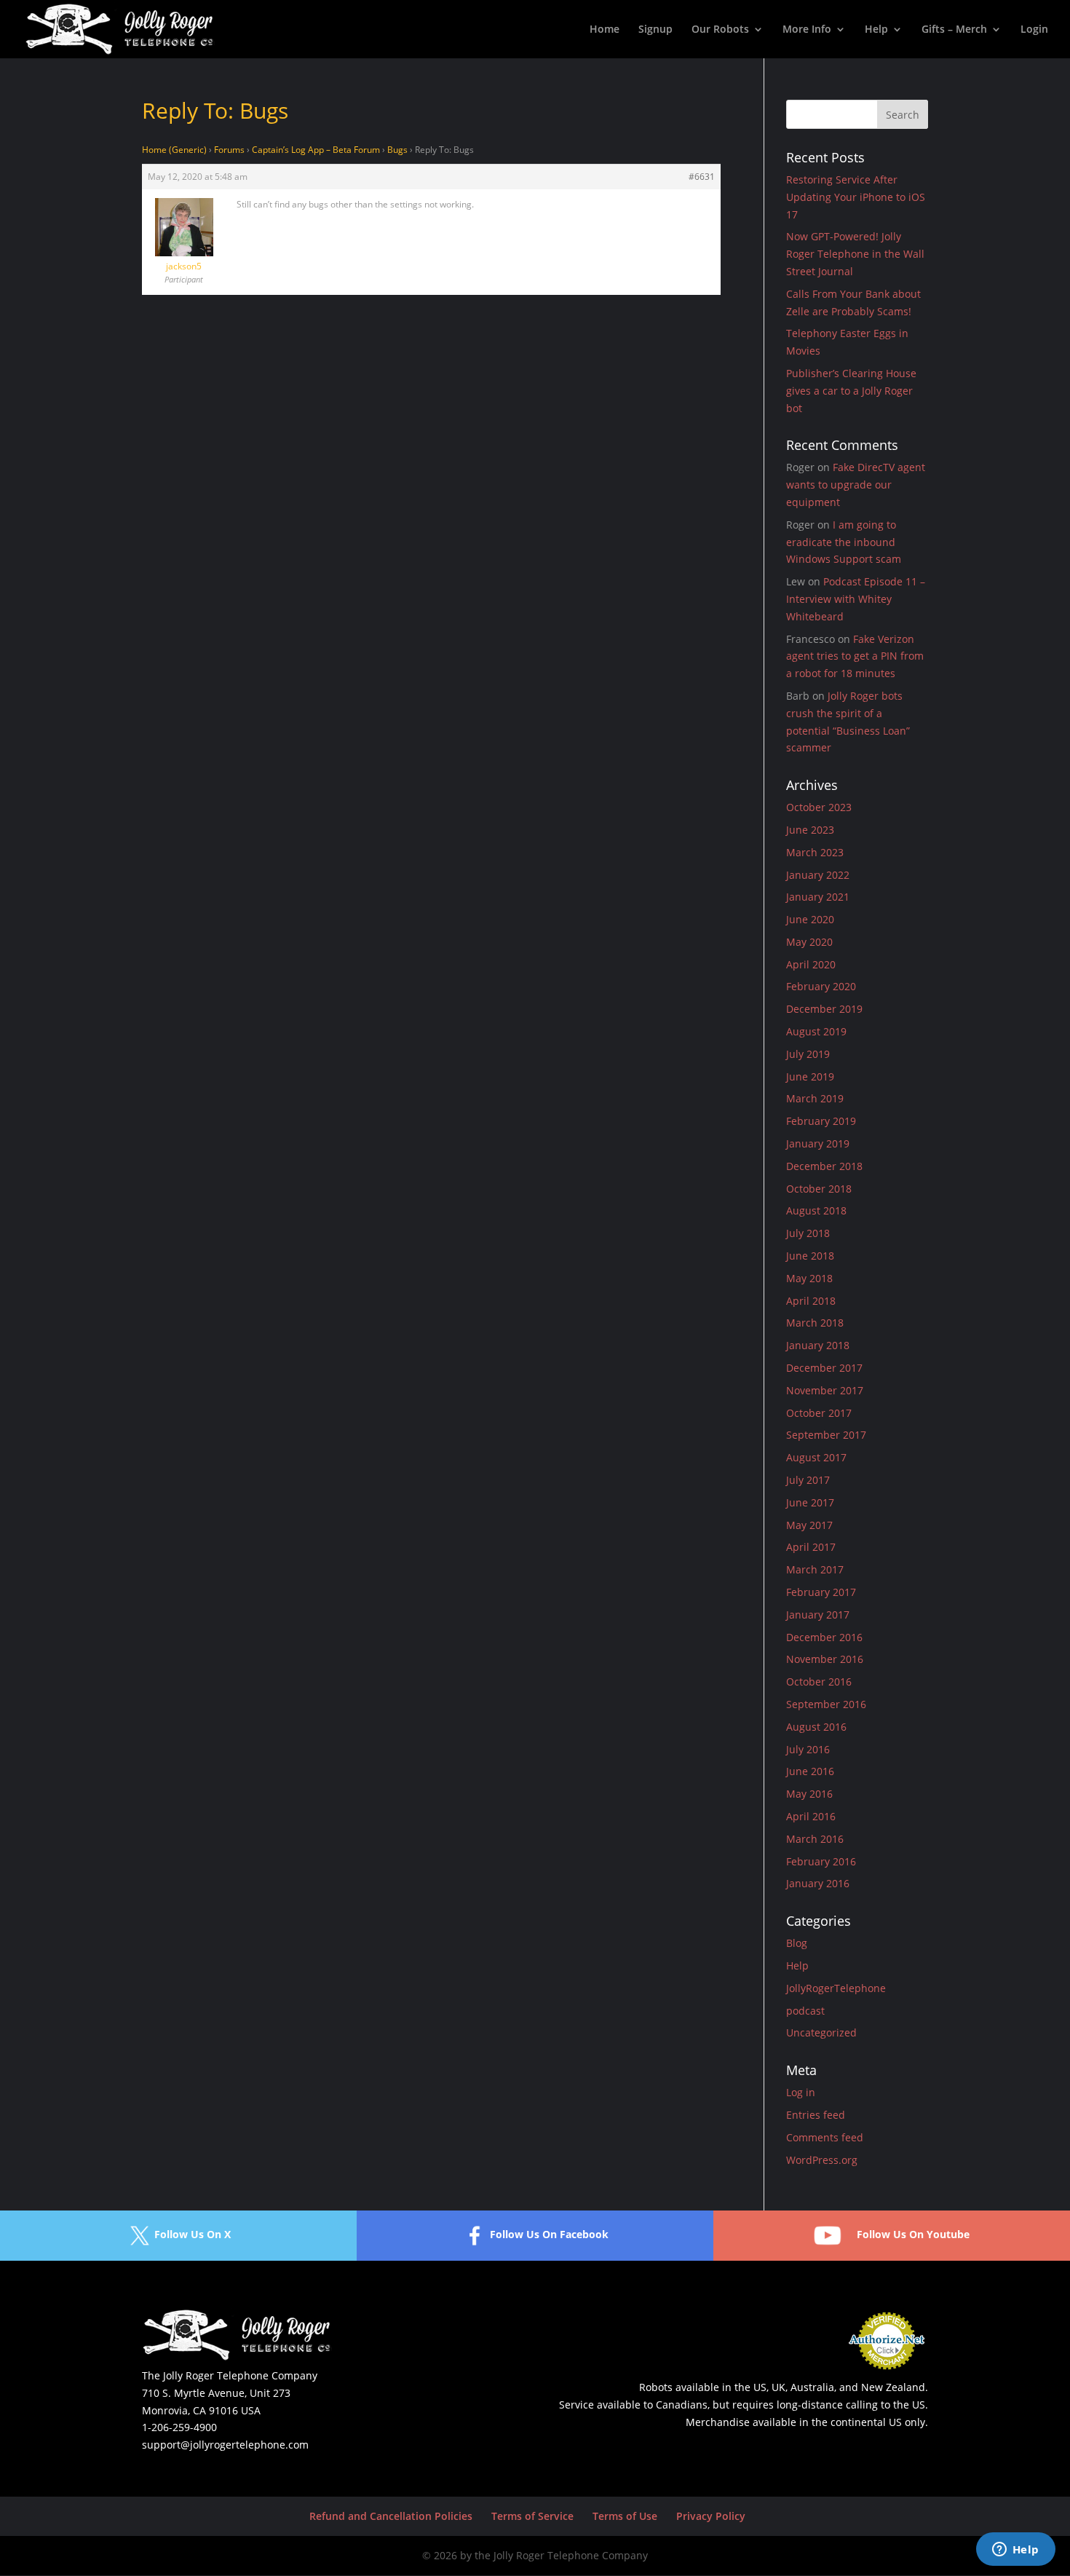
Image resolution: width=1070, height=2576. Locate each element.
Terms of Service (532, 2516)
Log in (801, 2092)
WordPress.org (822, 2160)
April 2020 (811, 964)
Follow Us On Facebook (549, 2235)
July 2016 (808, 1749)
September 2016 (826, 1704)
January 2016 (818, 1883)
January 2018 (818, 1345)
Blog (797, 1943)
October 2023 (819, 807)
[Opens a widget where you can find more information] (1015, 2551)
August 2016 (816, 1727)
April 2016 (811, 1816)
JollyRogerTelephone (836, 1988)
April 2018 (811, 1301)
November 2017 (825, 1390)
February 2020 (821, 986)
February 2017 (821, 1592)
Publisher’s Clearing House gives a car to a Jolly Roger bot (851, 391)
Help (876, 30)
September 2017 (826, 1435)
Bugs (397, 150)
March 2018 (815, 1323)
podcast (805, 2011)
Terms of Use (625, 2516)
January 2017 (818, 1615)
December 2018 (824, 1166)
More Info (807, 30)
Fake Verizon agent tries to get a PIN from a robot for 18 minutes (855, 656)
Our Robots (720, 30)
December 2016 (824, 1637)
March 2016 (815, 1839)
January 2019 (818, 1143)
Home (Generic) (174, 150)
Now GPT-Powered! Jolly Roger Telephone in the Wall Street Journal (855, 254)
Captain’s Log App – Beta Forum (316, 150)
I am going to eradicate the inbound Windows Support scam (844, 542)
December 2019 (824, 1009)
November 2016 (825, 1659)
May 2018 (809, 1278)
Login (1034, 30)
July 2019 (808, 1054)
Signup (655, 30)
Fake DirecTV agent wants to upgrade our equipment (856, 485)
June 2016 (810, 1771)
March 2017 (815, 1569)
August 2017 (816, 1457)
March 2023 (815, 852)
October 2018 (819, 1189)
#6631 (702, 177)
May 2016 (809, 1794)
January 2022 (818, 875)
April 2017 (811, 1547)
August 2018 (816, 1210)
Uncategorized (821, 2032)
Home (605, 30)
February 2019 (821, 1121)
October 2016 (819, 1682)
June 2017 (810, 1502)
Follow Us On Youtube (913, 2235)
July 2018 (808, 1233)
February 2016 (821, 1861)
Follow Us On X (193, 2235)
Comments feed (825, 2137)
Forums (229, 150)
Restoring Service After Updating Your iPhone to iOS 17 (856, 197)
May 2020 (809, 942)
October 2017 (819, 1413)
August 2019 (816, 1031)
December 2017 (824, 1368)
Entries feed (816, 2115)
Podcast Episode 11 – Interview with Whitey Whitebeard (856, 599)
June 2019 (810, 1076)
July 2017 (808, 1480)
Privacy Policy (711, 2516)
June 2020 (810, 919)
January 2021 (818, 897)
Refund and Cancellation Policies (391, 2516)
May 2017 (809, 1525)
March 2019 (815, 1098)
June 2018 (810, 1256)
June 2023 (810, 830)
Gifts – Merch (954, 30)
